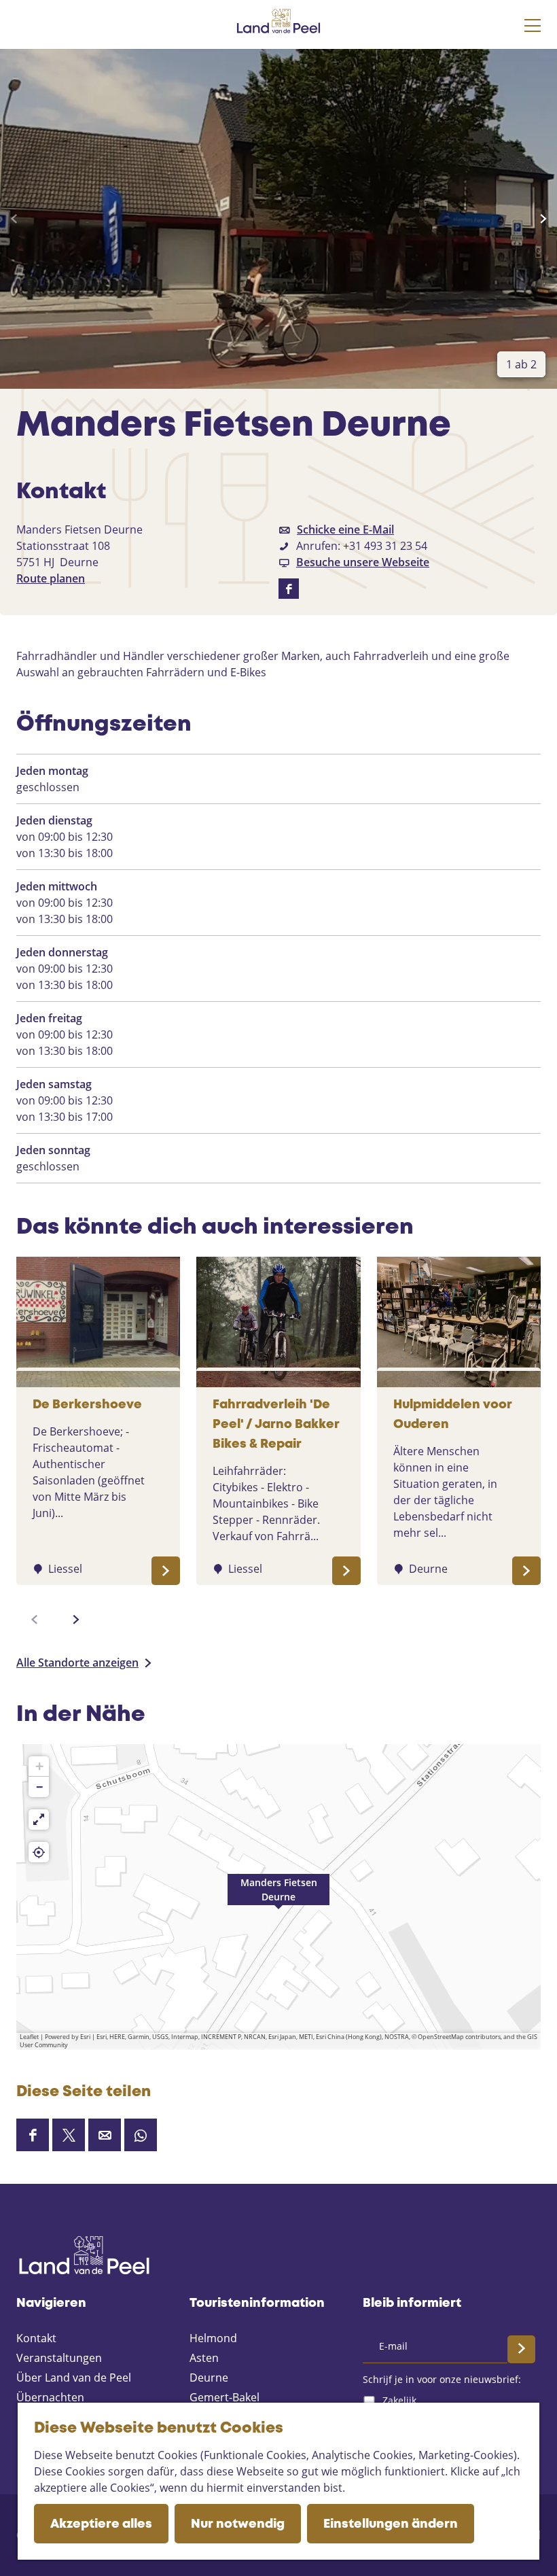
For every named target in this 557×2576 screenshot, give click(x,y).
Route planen (51, 578)
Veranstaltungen (59, 2358)
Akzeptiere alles (101, 2524)
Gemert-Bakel (224, 2397)
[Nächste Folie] (543, 219)
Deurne (209, 2378)
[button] (278, 1897)
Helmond (213, 2338)
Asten (204, 2358)
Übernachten (50, 2397)
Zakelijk (399, 2400)
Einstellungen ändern (391, 2524)
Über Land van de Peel (74, 2378)
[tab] (521, 364)
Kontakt (36, 2338)
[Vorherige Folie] (14, 219)
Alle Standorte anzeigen (77, 1663)
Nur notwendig (238, 2524)
